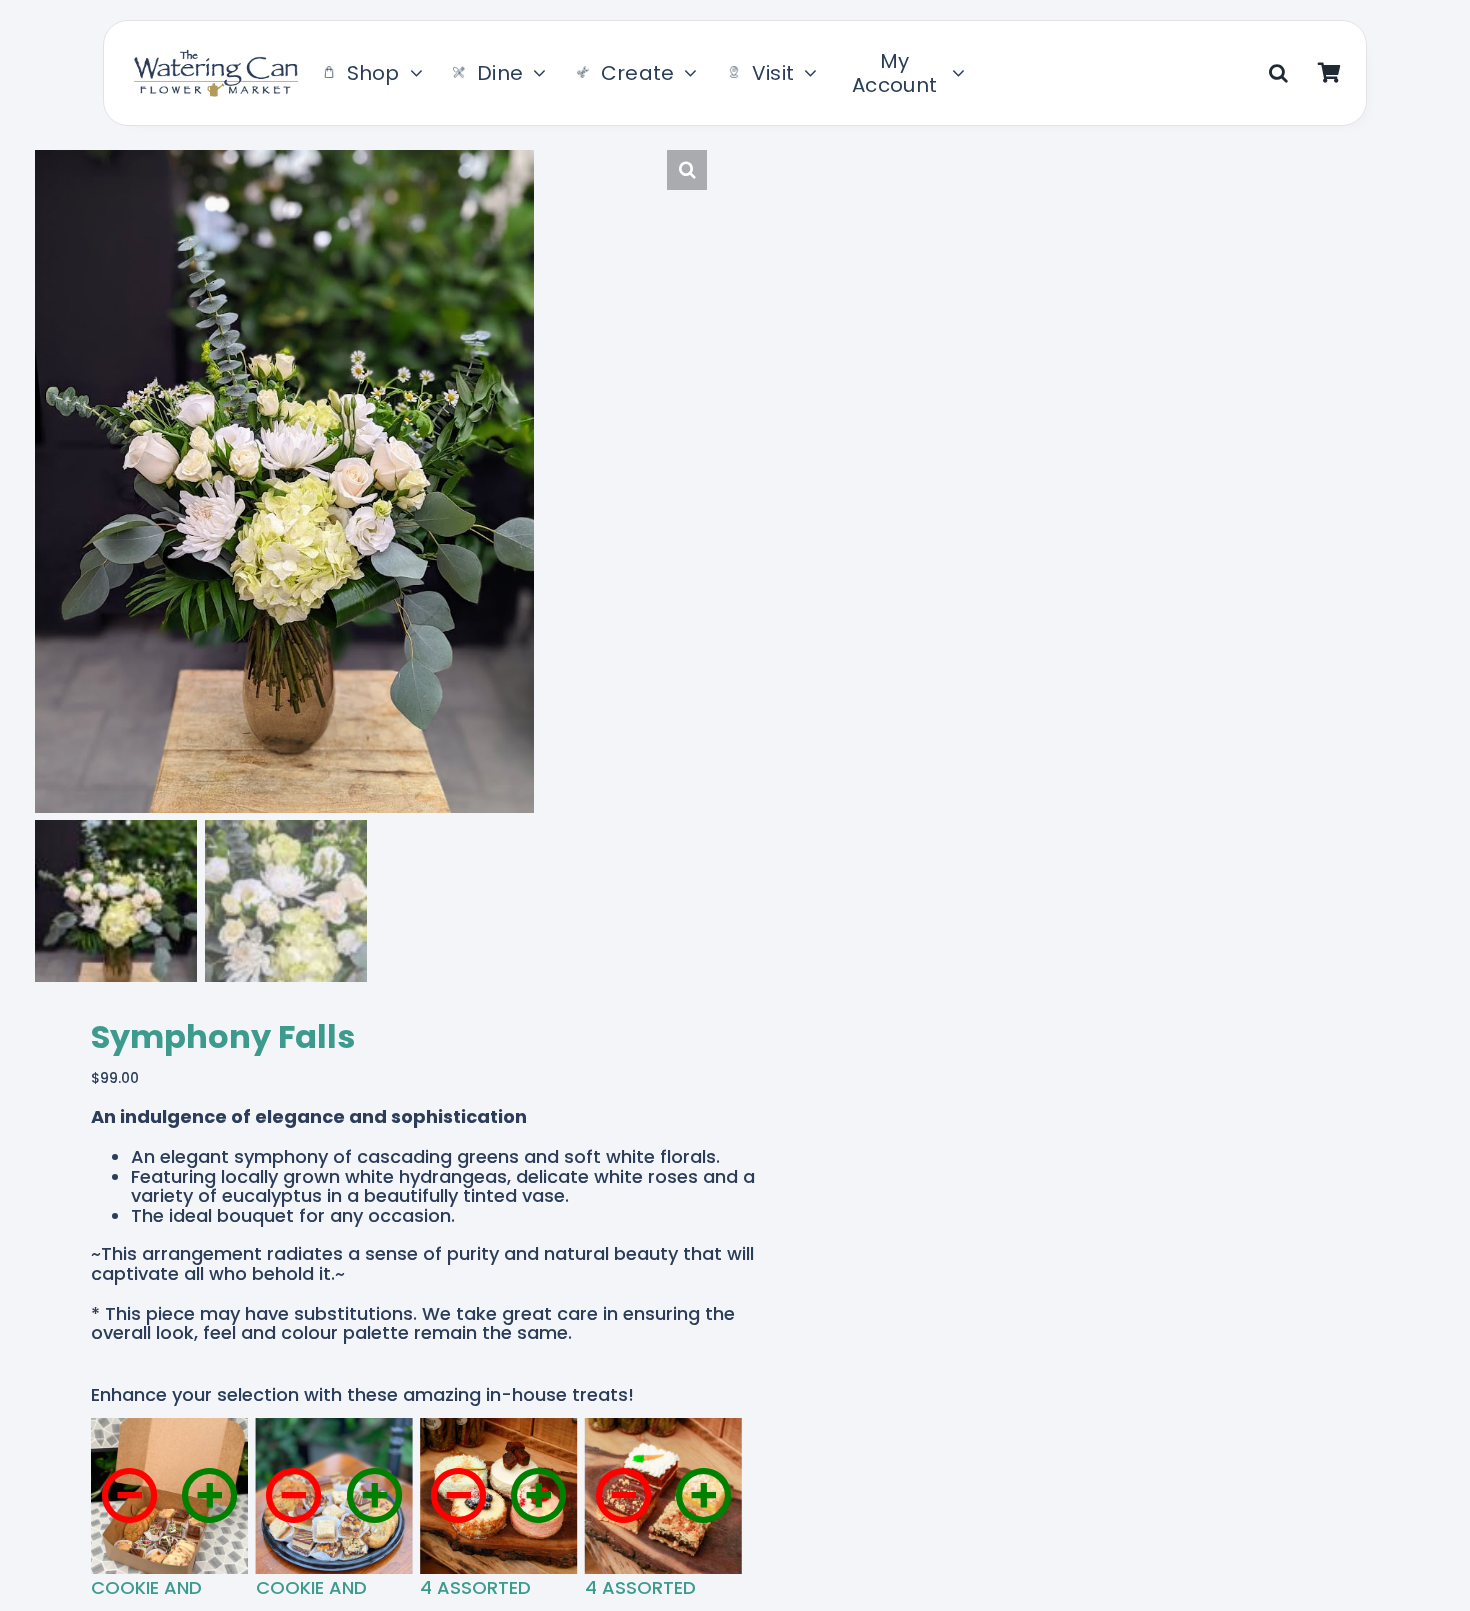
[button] (1278, 73)
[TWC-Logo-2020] (216, 57)
